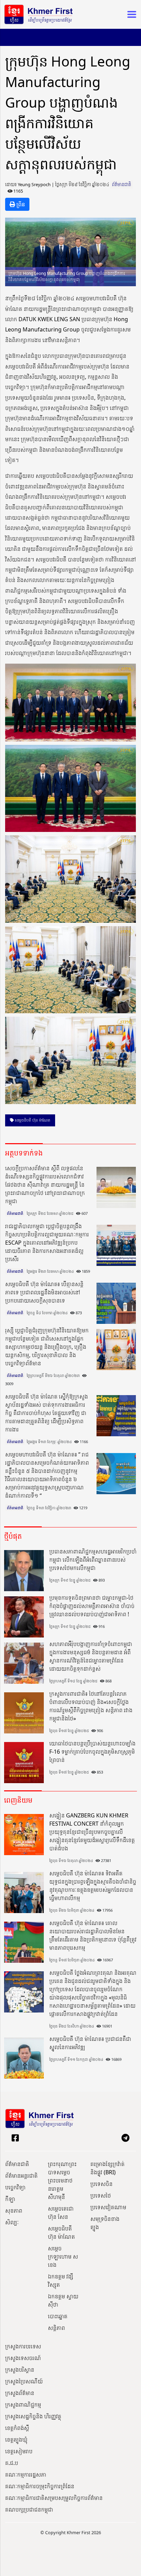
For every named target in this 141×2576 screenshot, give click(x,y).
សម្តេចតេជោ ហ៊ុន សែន (61, 2213)
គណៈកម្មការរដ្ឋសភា (26, 2475)
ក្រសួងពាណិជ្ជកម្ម (23, 2405)
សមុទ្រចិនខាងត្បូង (105, 2223)
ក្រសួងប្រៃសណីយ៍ (24, 2381)
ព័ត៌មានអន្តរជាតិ (21, 2176)
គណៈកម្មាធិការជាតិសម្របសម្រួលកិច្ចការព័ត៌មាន (54, 2498)
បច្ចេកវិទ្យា (15, 2187)
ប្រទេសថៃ (101, 2196)
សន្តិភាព (56, 2328)
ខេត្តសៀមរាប (19, 2451)
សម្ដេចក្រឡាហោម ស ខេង (63, 2257)
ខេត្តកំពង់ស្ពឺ (17, 2428)
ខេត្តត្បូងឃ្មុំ (16, 2440)
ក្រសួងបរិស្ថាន (20, 2370)
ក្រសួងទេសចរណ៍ (23, 2358)
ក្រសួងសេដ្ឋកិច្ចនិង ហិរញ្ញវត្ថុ (33, 2416)
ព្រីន (20, 204)
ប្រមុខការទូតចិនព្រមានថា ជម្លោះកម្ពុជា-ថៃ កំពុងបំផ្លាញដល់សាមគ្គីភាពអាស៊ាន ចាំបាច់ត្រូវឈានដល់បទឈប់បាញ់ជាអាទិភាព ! (92, 1606)
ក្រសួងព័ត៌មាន (20, 2393)
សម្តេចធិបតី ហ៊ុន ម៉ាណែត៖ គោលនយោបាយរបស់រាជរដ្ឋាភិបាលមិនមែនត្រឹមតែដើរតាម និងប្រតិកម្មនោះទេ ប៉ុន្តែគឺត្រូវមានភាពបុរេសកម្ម (93, 1935)
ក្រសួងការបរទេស (23, 2346)
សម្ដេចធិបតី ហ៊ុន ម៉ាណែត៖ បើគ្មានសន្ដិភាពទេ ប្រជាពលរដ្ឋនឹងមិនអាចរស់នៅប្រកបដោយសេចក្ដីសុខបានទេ (44, 1292)
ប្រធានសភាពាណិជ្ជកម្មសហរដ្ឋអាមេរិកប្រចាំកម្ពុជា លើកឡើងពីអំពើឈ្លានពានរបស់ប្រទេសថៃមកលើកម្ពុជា (93, 1560)
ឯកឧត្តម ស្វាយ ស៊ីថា (63, 2300)
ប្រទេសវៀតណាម (108, 2207)
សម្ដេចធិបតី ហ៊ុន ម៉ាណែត (32, 1120)
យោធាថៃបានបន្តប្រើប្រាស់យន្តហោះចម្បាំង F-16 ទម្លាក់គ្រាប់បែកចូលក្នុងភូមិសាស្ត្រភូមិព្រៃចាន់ (92, 1752)
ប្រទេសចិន (101, 2184)
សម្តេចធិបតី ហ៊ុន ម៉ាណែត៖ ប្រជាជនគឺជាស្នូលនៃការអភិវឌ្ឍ (90, 2043)
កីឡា (10, 2199)
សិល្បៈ (12, 2222)
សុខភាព (14, 2211)
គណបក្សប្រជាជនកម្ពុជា (29, 2510)
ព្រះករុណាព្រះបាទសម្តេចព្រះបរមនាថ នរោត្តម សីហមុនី (62, 2180)
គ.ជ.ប (12, 2463)
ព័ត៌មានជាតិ (121, 184)
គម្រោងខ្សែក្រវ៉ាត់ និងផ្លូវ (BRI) (107, 2168)
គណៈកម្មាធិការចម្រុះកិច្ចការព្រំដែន (40, 2486)
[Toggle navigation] (130, 14)
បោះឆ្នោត (58, 2316)
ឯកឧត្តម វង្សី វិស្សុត (61, 2281)
